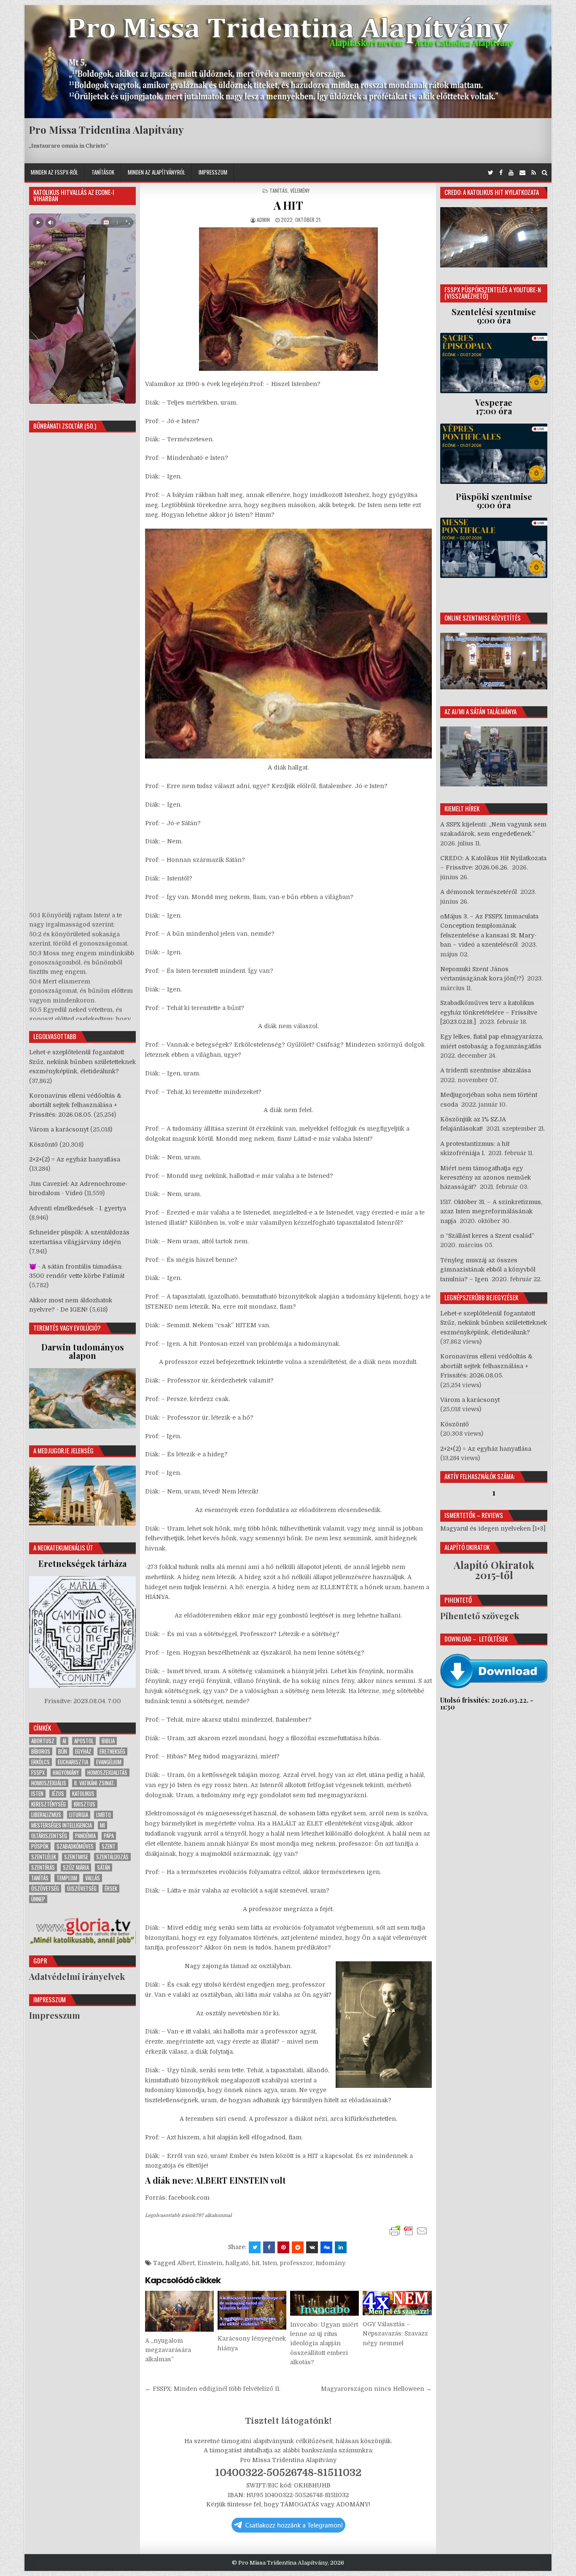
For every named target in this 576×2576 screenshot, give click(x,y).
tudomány (331, 2263)
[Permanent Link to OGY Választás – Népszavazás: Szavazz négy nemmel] (397, 2303)
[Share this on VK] (312, 2247)
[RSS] (534, 173)
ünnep (38, 1899)
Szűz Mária (76, 1867)
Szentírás (43, 1867)
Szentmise (76, 1857)
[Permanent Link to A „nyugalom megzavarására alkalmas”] (179, 2311)
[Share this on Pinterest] (283, 2247)
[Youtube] (511, 173)
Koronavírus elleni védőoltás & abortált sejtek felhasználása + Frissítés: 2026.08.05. (75, 1105)
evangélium (109, 1762)
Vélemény (300, 190)
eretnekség (112, 1751)
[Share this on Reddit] (298, 2247)
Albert (186, 2263)
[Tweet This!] (255, 2247)
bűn (63, 1751)
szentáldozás (112, 1857)
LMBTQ (104, 1815)
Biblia (108, 1741)
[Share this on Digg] (326, 2247)
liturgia (79, 1815)
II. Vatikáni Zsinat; (94, 1783)
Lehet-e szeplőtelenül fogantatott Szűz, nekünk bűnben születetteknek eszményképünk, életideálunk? (82, 1062)
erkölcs (40, 1762)
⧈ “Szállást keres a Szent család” (487, 1236)
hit (256, 2263)
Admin (263, 220)
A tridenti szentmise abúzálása (486, 1070)
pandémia (85, 1836)
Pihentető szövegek (480, 1616)
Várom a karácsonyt (59, 1129)
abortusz (43, 1741)
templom (67, 1878)
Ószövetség (45, 1889)
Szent (109, 1846)
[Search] (545, 173)
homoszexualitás (107, 1773)
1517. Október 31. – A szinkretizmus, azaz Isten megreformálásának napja (491, 1211)
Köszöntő (43, 1145)
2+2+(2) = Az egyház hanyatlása (75, 1159)
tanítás (40, 1878)
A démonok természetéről (479, 892)
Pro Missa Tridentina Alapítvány (106, 130)
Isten (270, 2263)
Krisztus (85, 1804)
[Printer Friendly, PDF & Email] (409, 2231)
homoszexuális (49, 1783)
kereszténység (48, 1804)
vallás (93, 1878)
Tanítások (103, 172)
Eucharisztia (73, 1762)
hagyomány (66, 1773)
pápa (109, 1836)
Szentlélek (44, 1857)
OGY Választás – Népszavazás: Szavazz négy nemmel (395, 2334)
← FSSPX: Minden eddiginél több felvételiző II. (213, 2389)
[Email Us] (522, 173)
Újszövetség (82, 1889)
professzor (296, 2263)
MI (102, 1825)
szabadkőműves (75, 1846)
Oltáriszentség (49, 1836)
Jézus (58, 1794)
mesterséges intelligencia (62, 1825)
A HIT (288, 205)
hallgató (237, 2263)
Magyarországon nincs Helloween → (376, 2389)
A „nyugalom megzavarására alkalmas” (168, 2350)
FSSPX (38, 1773)
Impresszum (213, 172)
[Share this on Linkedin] (341, 2247)
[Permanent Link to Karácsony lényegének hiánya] (252, 2310)
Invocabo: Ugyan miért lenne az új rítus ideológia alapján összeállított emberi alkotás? (324, 2344)
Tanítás (279, 190)
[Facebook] (501, 173)
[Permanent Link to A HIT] (288, 299)
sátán (104, 1867)
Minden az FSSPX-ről (54, 172)
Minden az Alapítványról (156, 172)
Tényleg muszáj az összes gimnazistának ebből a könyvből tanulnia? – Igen (488, 1270)
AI (64, 1741)
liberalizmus (46, 1815)
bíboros (41, 1751)
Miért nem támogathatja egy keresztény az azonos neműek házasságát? (486, 1178)
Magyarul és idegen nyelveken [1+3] (493, 1528)
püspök (40, 1846)
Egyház (83, 1751)
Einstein (210, 2263)
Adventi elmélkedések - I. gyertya (78, 1208)
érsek (111, 1889)
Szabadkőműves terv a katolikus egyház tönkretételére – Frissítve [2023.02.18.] (489, 1012)
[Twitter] (491, 173)
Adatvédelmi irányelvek (77, 1976)
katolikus (83, 1794)
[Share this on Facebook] (269, 2247)
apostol (84, 1741)
